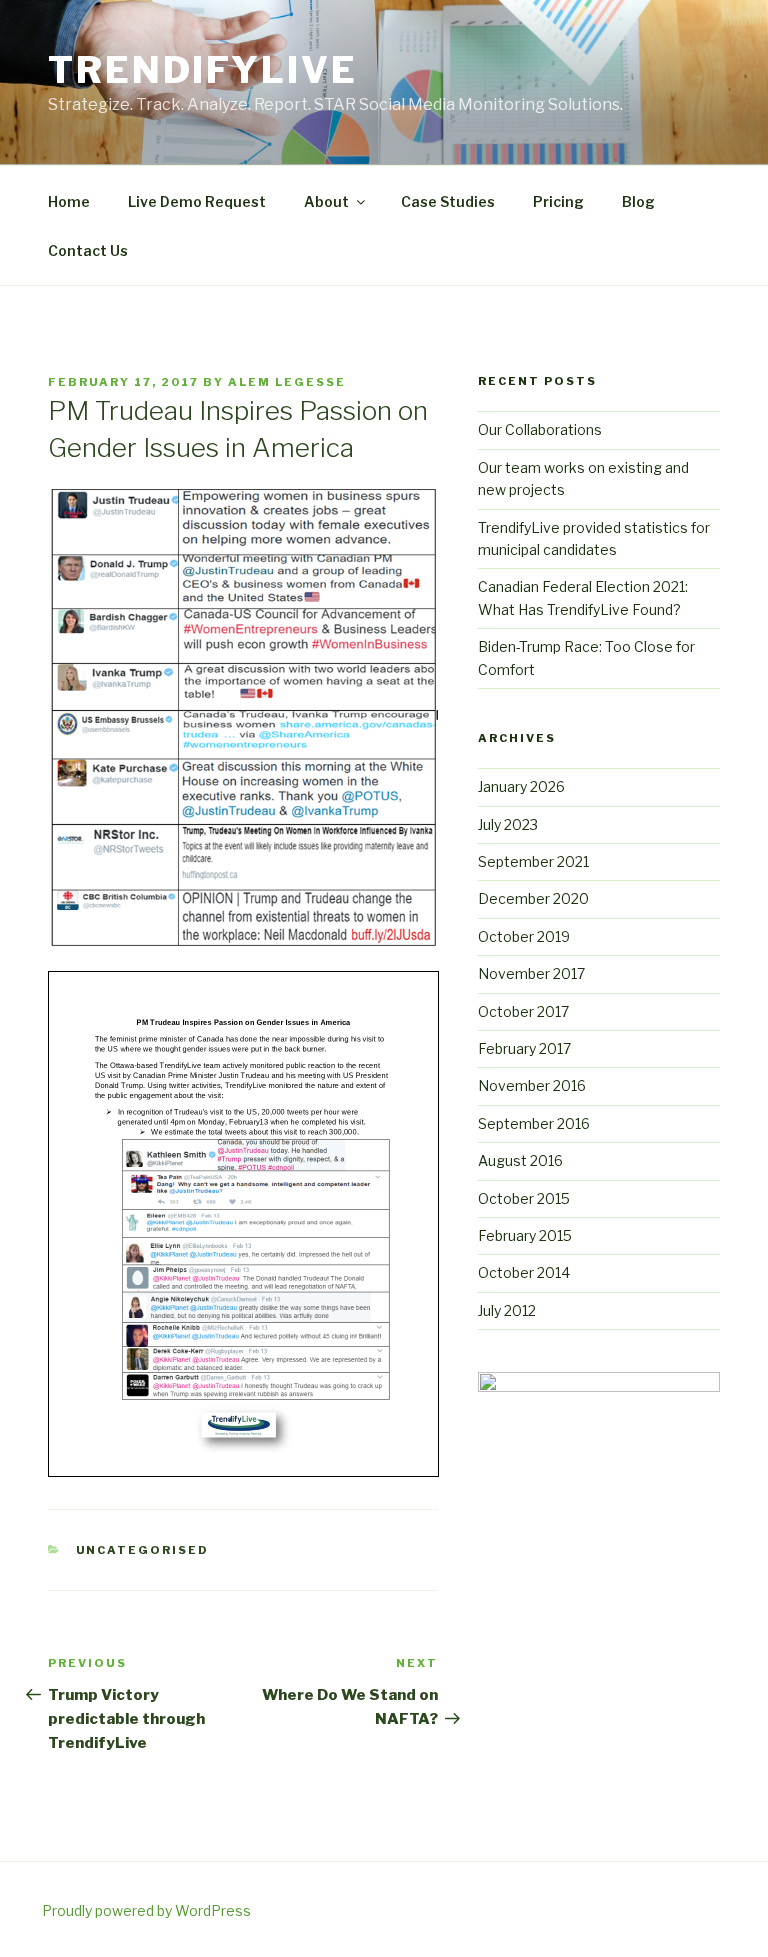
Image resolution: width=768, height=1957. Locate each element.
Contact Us (88, 250)
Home (69, 201)
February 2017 (524, 1048)
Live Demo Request (197, 201)
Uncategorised (143, 1550)
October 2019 (524, 936)
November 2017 (531, 973)
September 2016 (534, 1123)
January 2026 (521, 786)
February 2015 (525, 1235)
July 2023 (508, 824)
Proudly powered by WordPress (146, 1910)
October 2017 (523, 1011)
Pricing (558, 201)
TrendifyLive (203, 70)
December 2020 (533, 898)
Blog (638, 201)
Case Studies (448, 201)
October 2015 (524, 1198)
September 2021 (533, 861)
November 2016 (532, 1085)
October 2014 (524, 1272)
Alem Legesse (287, 382)
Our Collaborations (540, 429)
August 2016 (520, 1160)
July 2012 (507, 1310)
